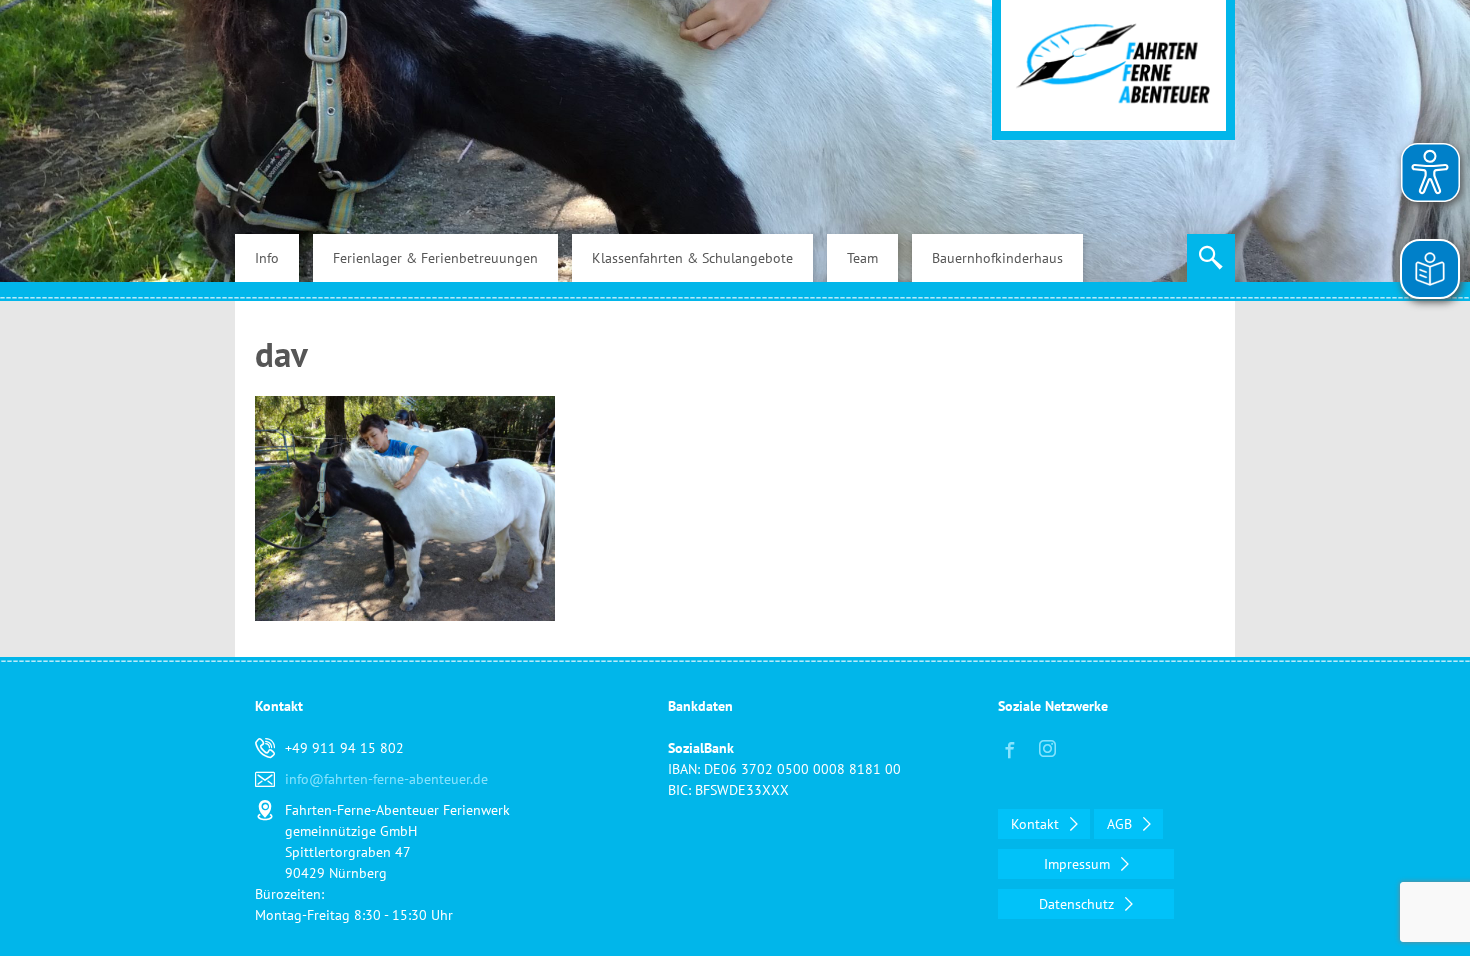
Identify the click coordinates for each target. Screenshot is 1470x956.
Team (862, 258)
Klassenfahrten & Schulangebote (692, 258)
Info (267, 258)
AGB (1121, 824)
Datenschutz (1078, 904)
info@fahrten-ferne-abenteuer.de (386, 779)
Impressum (1079, 864)
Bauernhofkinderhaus (997, 258)
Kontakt (1037, 824)
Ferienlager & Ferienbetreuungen (435, 258)
